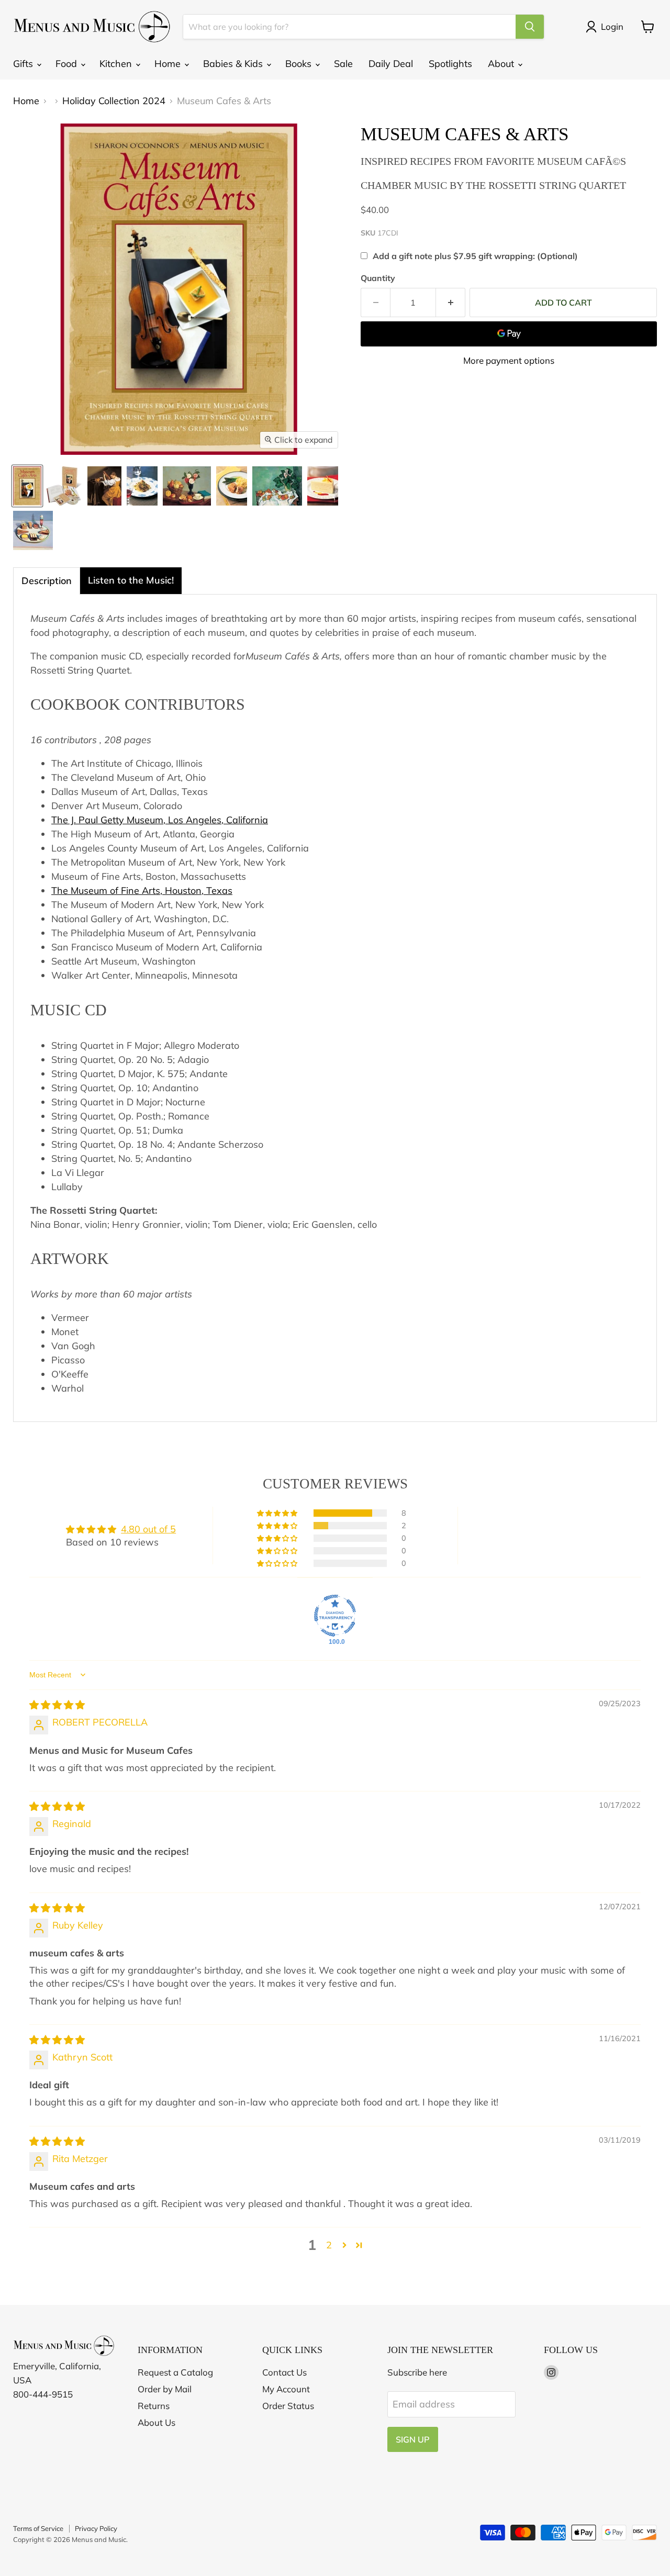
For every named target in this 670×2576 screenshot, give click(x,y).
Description (47, 581)
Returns (154, 2406)
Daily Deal (391, 64)
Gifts (24, 64)
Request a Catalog (175, 2372)
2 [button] (329, 2245)
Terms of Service (38, 2528)
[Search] (530, 27)
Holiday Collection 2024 (114, 101)
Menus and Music (99, 2539)
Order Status (288, 2406)
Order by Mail (165, 2389)
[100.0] (335, 1616)
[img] (57, 1705)
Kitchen (117, 64)
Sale (343, 64)
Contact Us (284, 2372)
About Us (157, 2422)
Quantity (378, 278)
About (502, 64)
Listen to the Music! (131, 580)
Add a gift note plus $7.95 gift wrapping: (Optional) (475, 256)
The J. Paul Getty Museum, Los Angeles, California (160, 820)
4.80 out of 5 (148, 1529)
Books (300, 64)
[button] (278, 1513)
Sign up (413, 2439)
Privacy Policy (96, 2528)
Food (68, 64)
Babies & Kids (234, 64)
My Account (286, 2389)
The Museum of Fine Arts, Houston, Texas (142, 891)
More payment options (509, 360)
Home (169, 64)
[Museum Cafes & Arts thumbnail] (27, 486)
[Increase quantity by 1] (451, 303)
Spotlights (450, 64)
